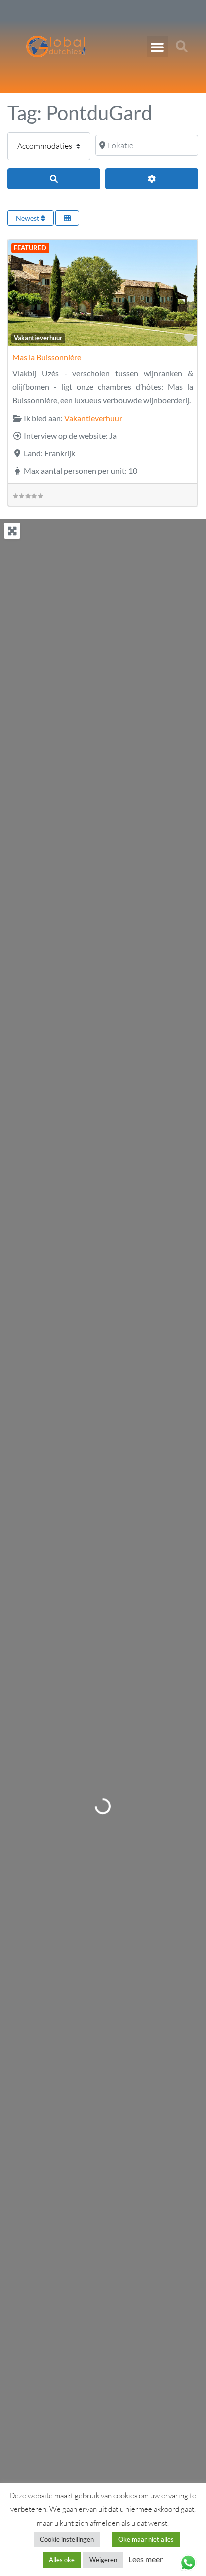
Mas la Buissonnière (47, 357)
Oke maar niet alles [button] (146, 2539)
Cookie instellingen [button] (67, 2539)
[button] (157, 47)
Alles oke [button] (62, 2560)
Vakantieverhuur (38, 338)
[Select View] (67, 218)
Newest (28, 218)
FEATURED (30, 248)
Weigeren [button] (103, 2560)
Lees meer (146, 2559)
